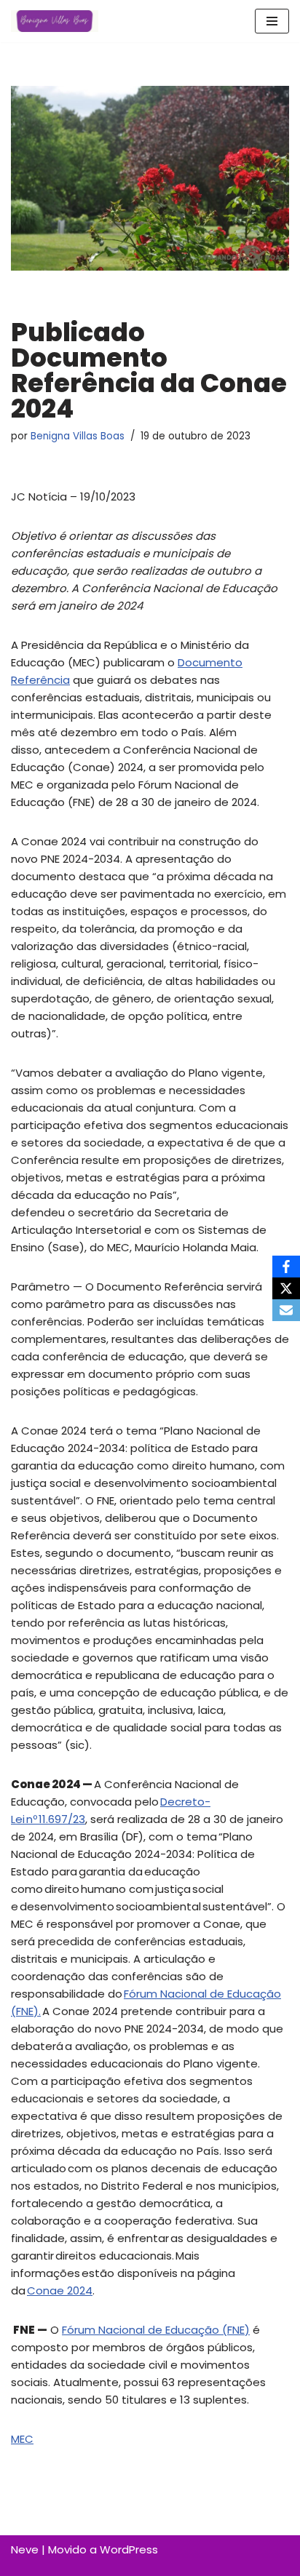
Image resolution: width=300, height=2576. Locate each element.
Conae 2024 (60, 2290)
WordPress (129, 2549)
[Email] (286, 1310)
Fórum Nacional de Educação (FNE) (156, 2330)
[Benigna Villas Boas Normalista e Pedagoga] (55, 21)
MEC (22, 2439)
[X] (286, 1288)
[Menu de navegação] (272, 21)
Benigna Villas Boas (78, 436)
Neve (25, 2549)
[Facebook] (286, 1267)
